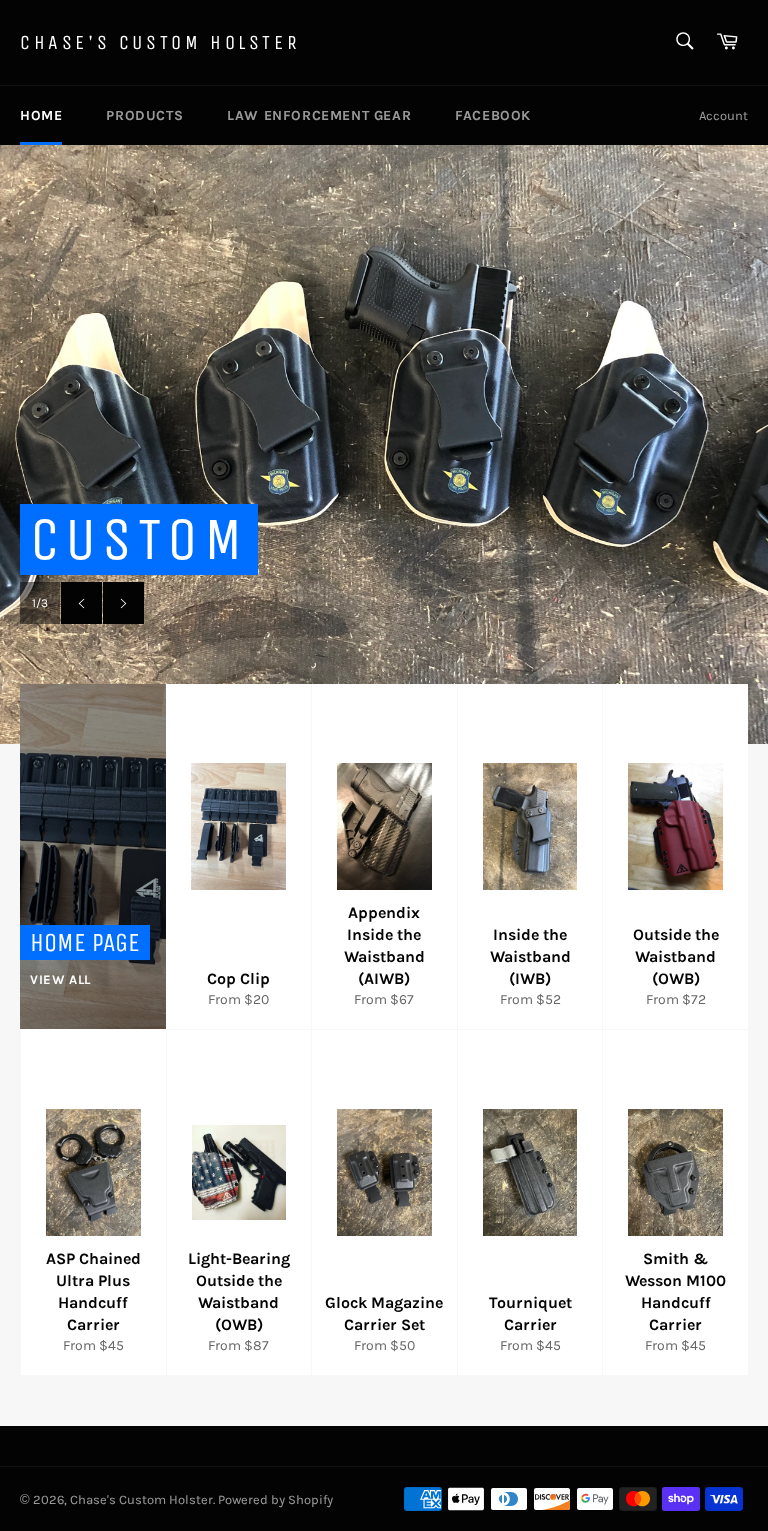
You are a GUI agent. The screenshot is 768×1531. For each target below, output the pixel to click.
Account (723, 115)
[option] (384, 444)
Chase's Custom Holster (160, 42)
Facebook (493, 115)
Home (41, 115)
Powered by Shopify (275, 1499)
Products (144, 115)
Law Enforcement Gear (319, 115)
